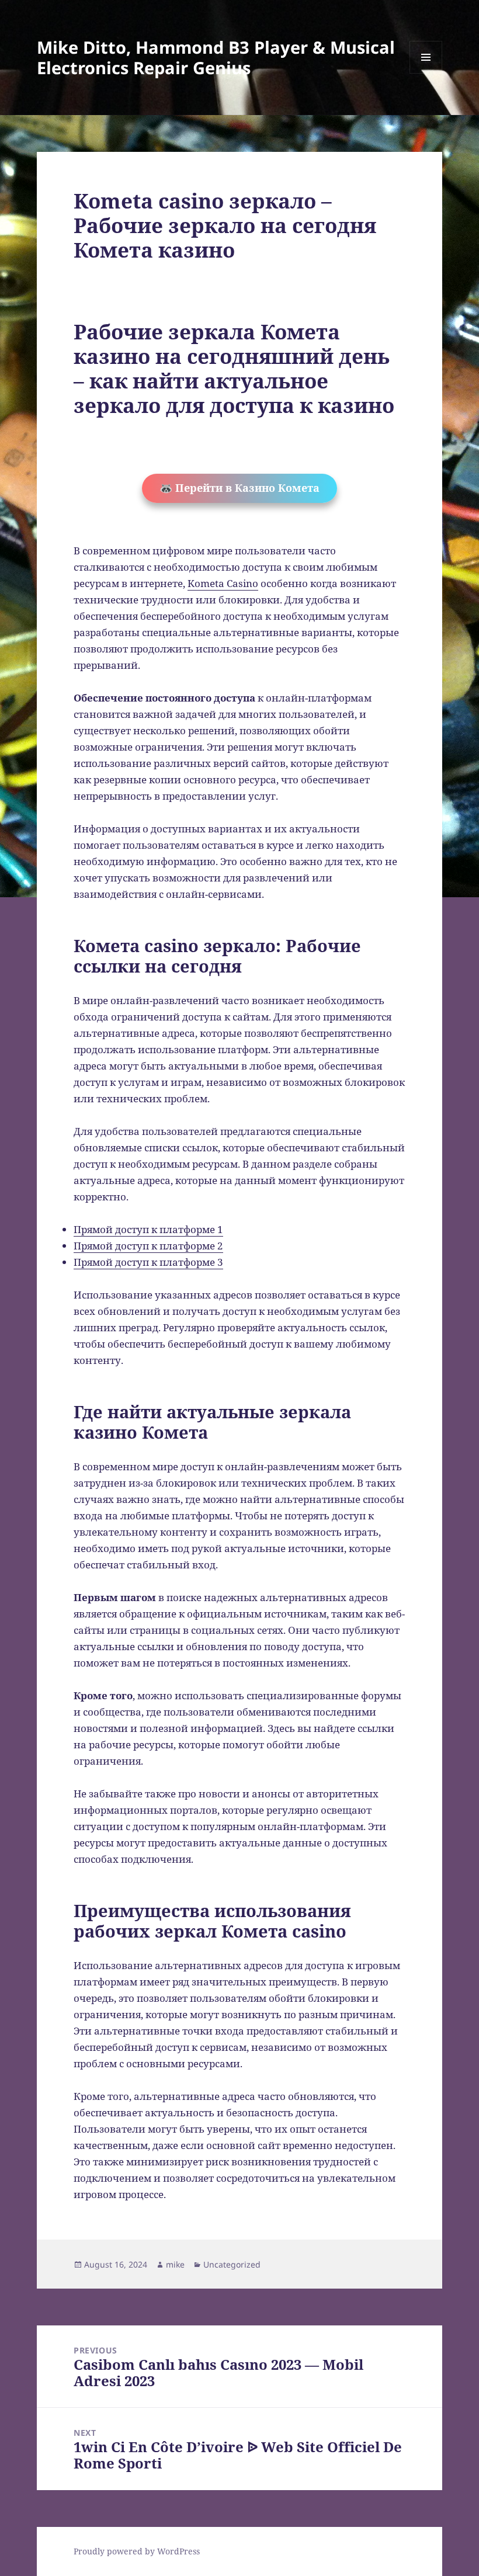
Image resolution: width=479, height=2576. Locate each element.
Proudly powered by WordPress (137, 2551)
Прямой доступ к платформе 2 (148, 1246)
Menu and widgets (426, 73)
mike (175, 2264)
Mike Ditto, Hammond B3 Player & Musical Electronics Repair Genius (216, 57)
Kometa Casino (223, 583)
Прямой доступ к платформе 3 (148, 1262)
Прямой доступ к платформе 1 (148, 1229)
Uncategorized (232, 2264)
